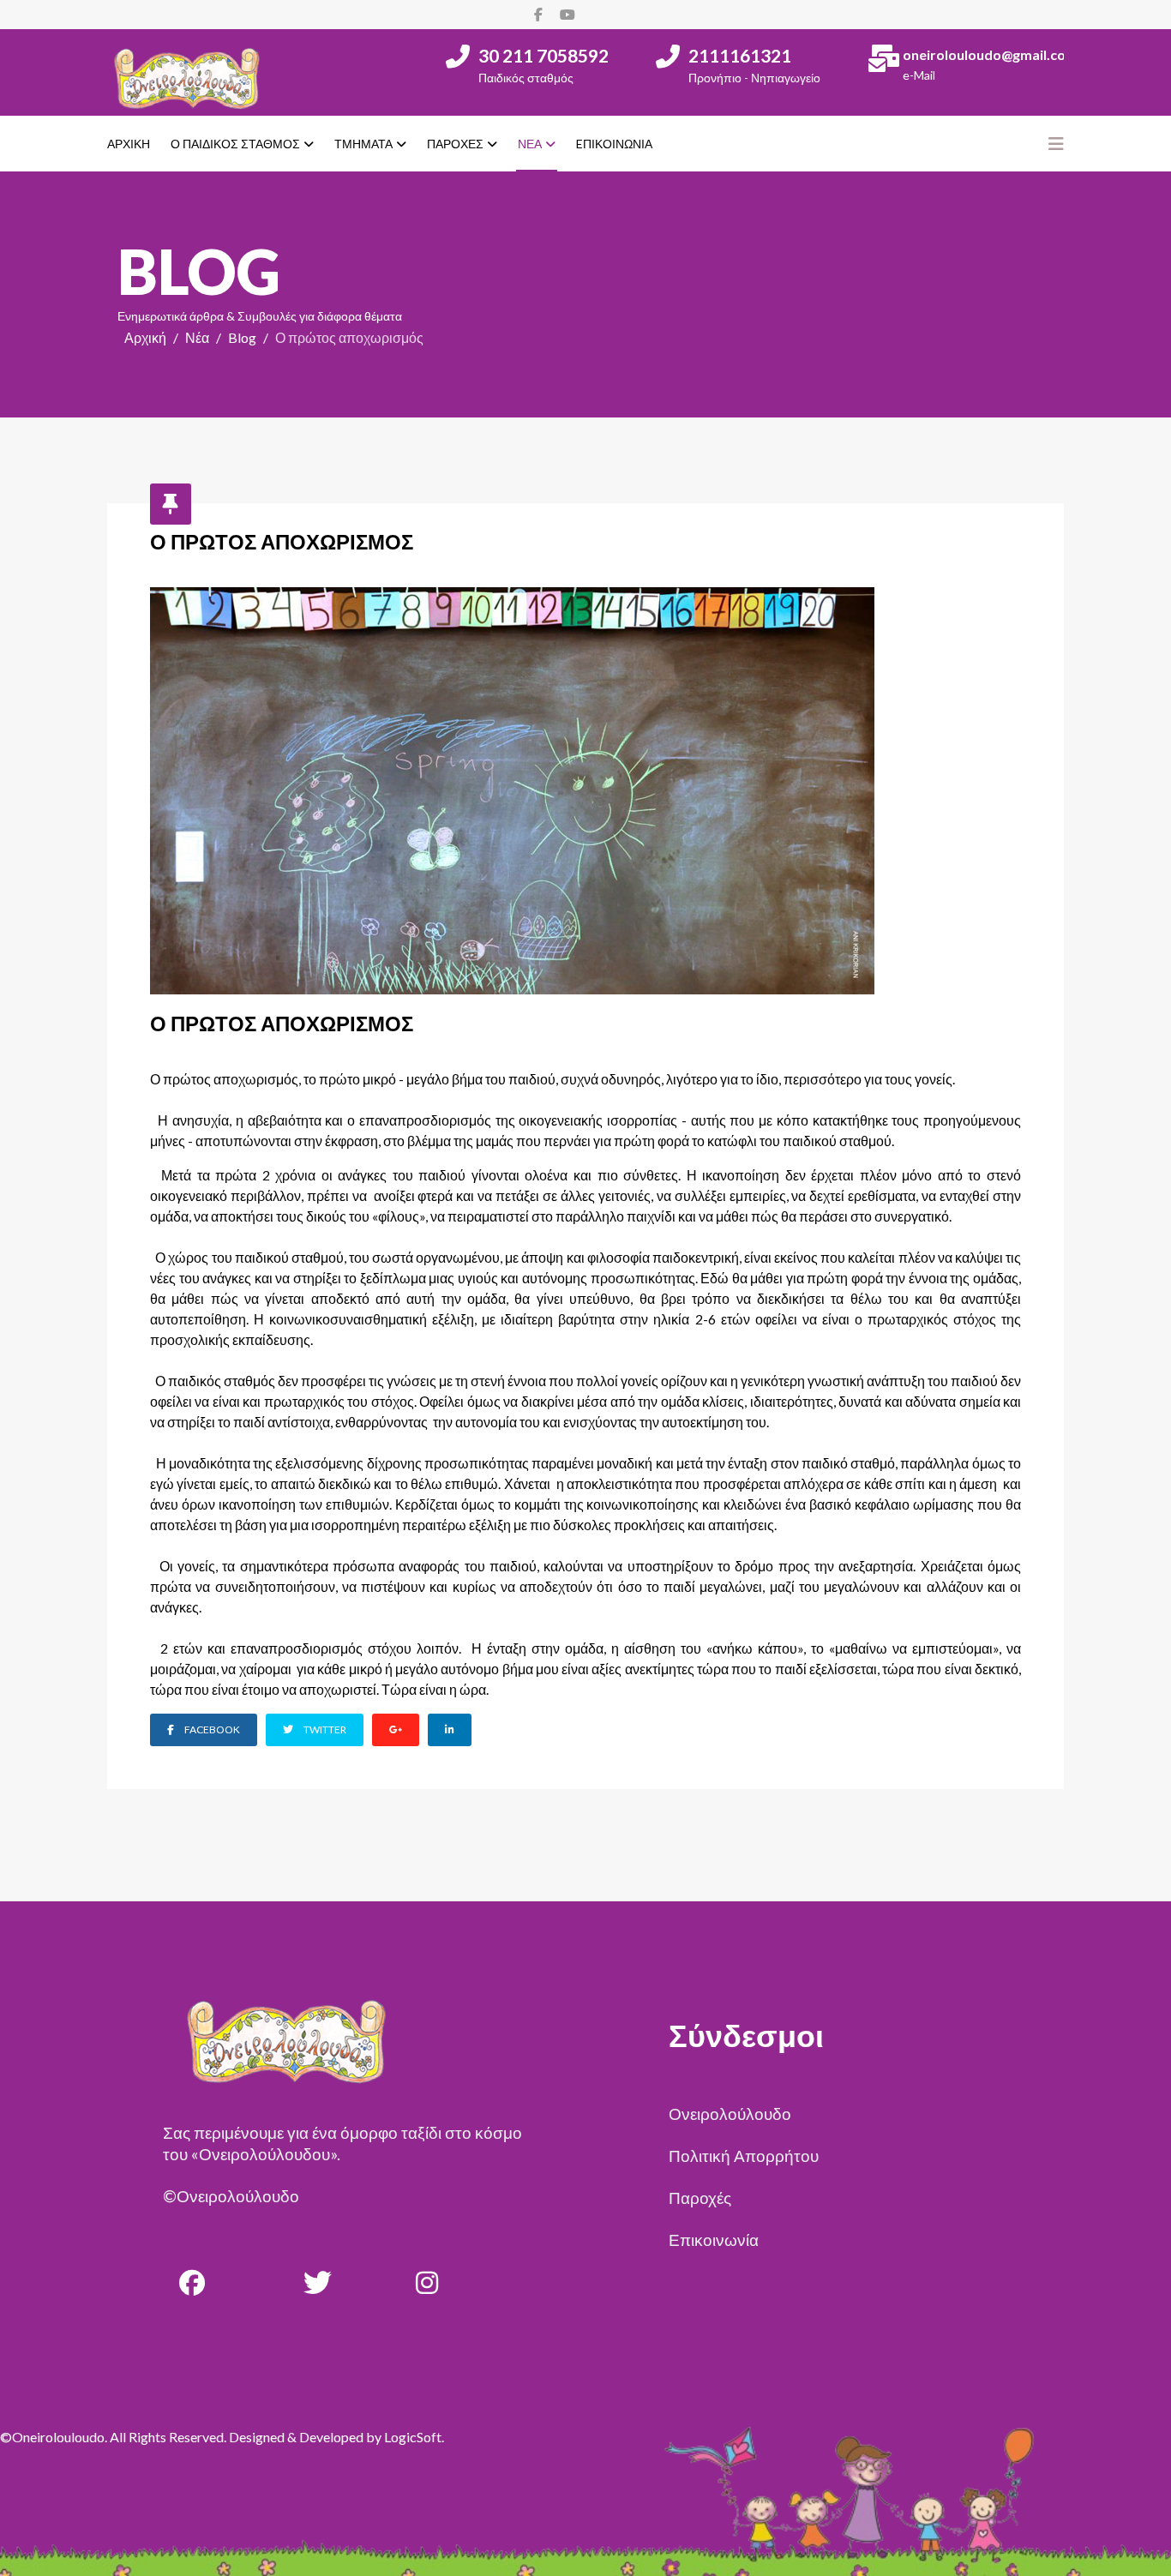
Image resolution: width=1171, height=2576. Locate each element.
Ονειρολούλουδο (730, 2114)
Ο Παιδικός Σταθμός (235, 144)
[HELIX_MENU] (1056, 143)
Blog (242, 337)
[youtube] (567, 14)
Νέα (530, 144)
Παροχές (455, 144)
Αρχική (129, 144)
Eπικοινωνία (614, 144)
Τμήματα (363, 144)
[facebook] (538, 14)
